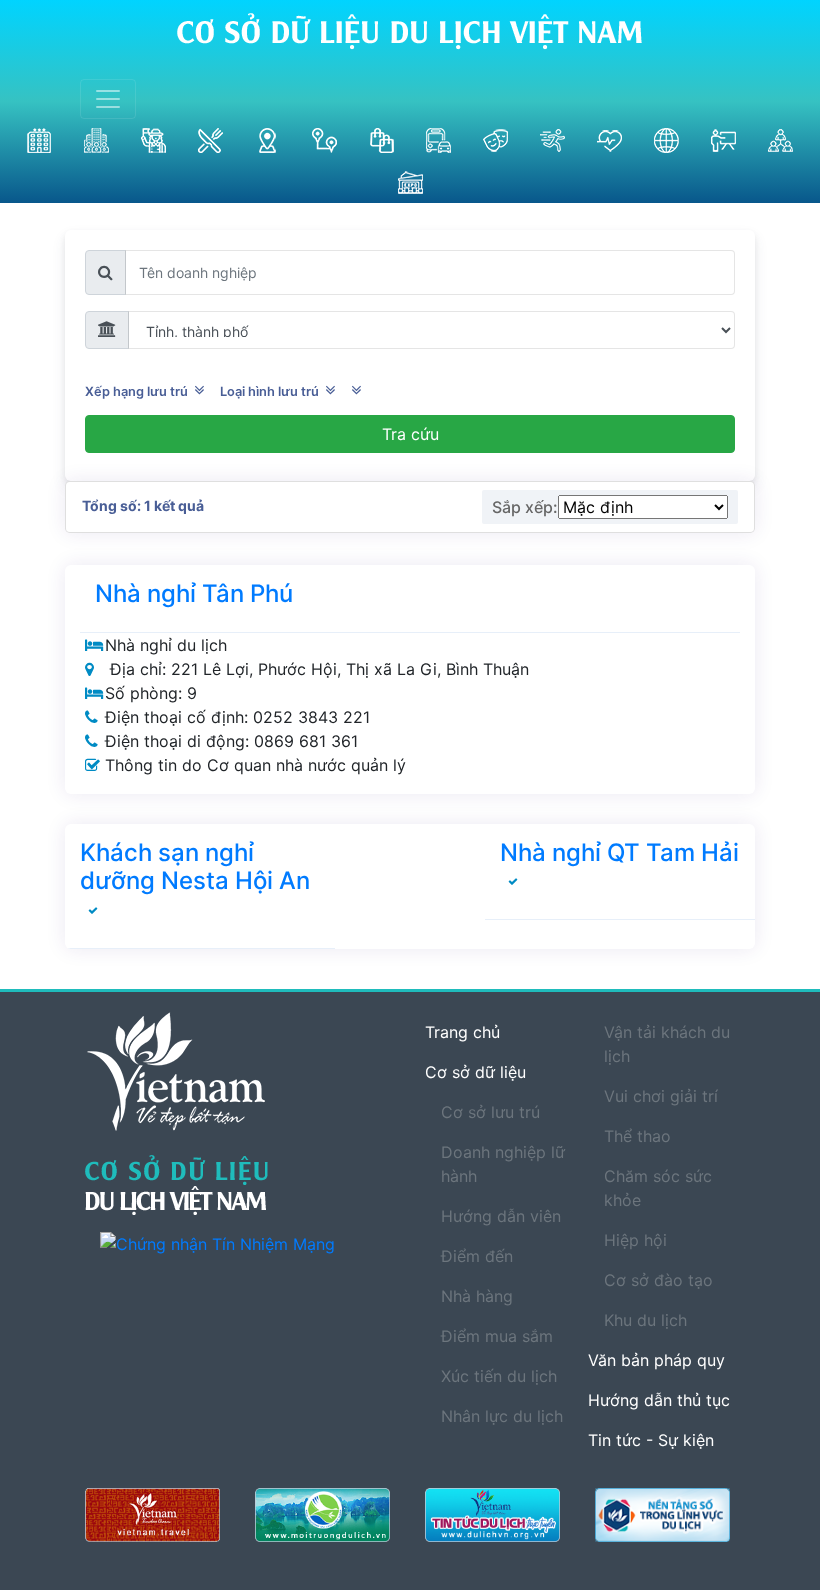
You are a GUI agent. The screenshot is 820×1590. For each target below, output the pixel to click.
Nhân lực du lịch (502, 1416)
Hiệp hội (635, 1240)
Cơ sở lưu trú (490, 1112)
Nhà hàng (477, 1296)
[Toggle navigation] (108, 99)
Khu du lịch (645, 1320)
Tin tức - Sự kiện (651, 1440)
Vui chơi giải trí (661, 1096)
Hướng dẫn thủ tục (659, 1400)
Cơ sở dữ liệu (475, 1072)
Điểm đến (477, 1256)
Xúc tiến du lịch (499, 1376)
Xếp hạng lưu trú (139, 391)
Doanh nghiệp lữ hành (503, 1164)
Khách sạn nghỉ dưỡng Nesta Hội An (195, 867)
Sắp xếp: (525, 507)
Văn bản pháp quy (656, 1360)
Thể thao (637, 1136)
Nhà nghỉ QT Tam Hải (619, 852)
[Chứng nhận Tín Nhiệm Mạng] (247, 1243)
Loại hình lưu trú (272, 391)
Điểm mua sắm (497, 1336)
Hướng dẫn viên (501, 1216)
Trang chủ (462, 1032)
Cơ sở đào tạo (658, 1280)
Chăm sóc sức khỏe (658, 1188)
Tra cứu (410, 434)
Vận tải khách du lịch (667, 1044)
